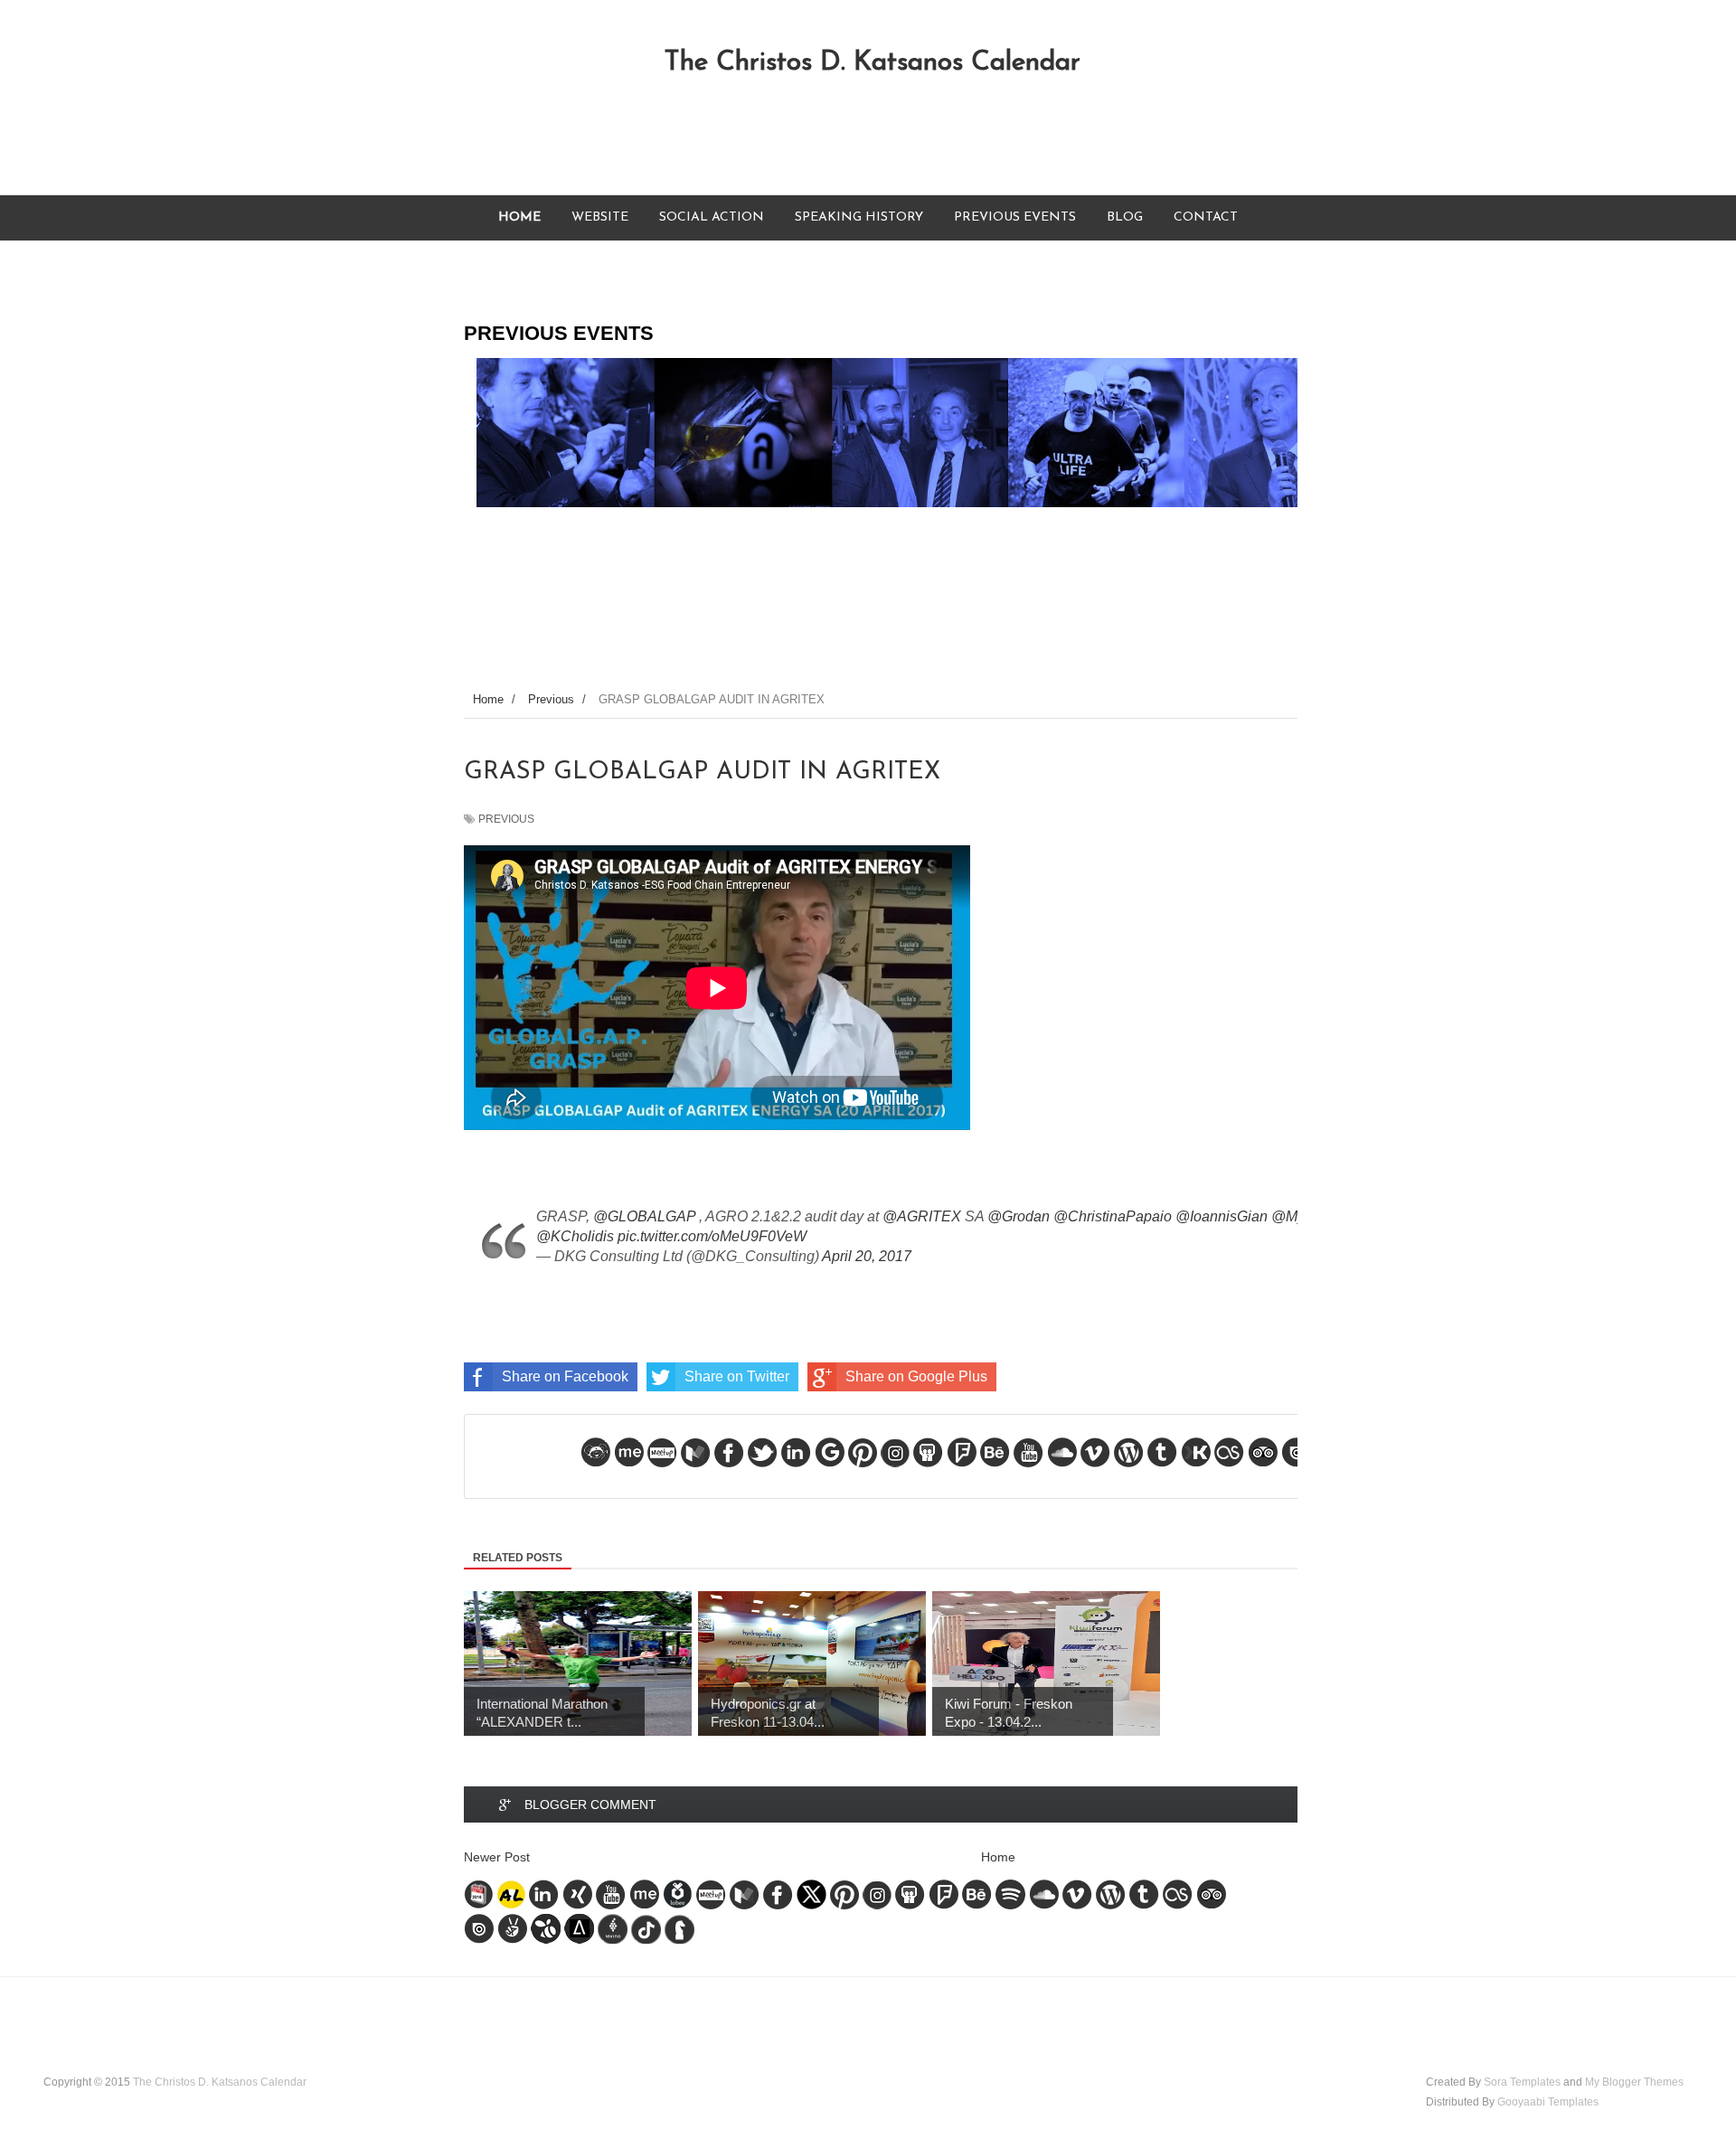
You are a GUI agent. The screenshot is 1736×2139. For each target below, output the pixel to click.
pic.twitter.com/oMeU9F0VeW (712, 1236)
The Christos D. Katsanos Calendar (872, 63)
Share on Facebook (565, 1376)
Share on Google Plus (916, 1376)
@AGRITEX (922, 1216)
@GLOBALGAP (644, 1216)
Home (998, 1857)
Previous (506, 819)
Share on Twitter (737, 1376)
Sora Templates (1522, 2082)
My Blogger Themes (1634, 2082)
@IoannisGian (1222, 1216)
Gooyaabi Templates (1548, 2102)
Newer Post (497, 1857)
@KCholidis (575, 1236)
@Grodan (1019, 1216)
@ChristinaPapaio (1113, 1216)
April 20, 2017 (867, 1256)
